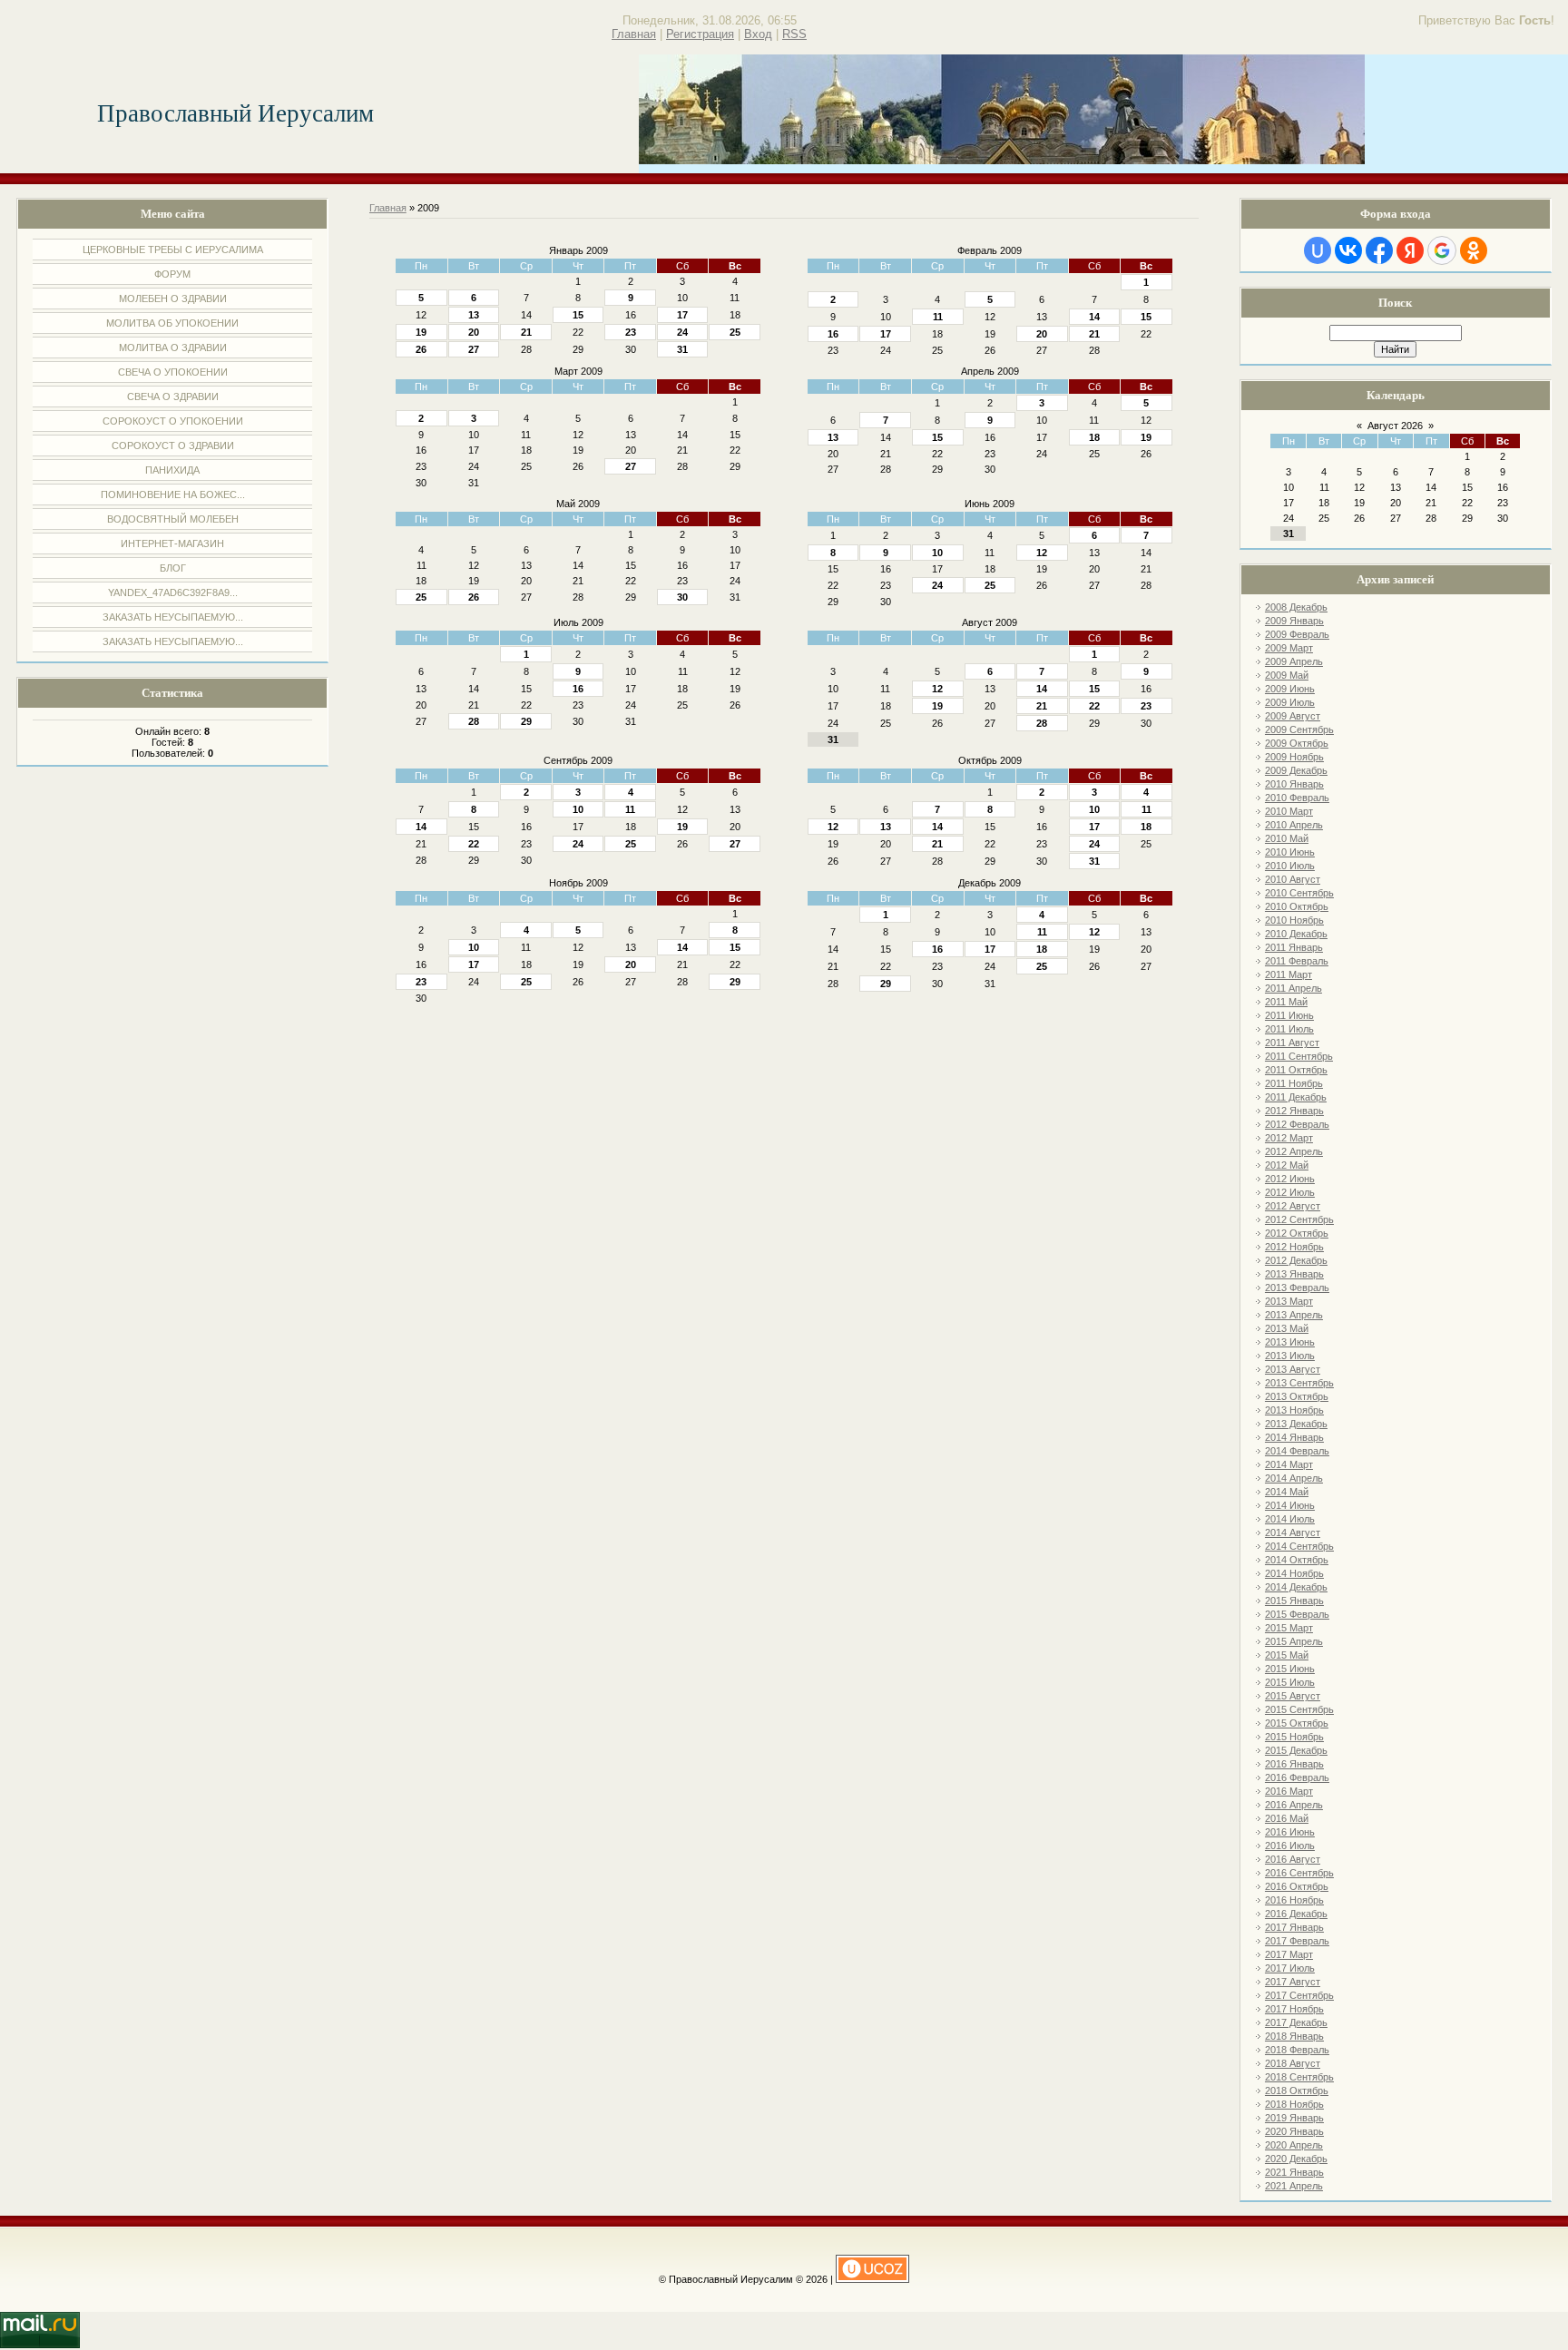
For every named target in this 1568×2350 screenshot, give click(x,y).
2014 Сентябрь (1299, 1546)
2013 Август (1293, 1369)
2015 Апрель (1294, 1641)
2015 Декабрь (1296, 1750)
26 (421, 349)
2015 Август (1293, 1696)
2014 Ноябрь (1294, 1573)
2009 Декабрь (1296, 770)
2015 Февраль (1297, 1614)
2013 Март (1289, 1301)
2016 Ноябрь (1294, 1900)
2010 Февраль (1297, 798)
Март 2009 (578, 371)
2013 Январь (1294, 1274)
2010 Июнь (1290, 852)
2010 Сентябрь (1299, 893)
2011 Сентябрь (1299, 1056)
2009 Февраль (1297, 634)
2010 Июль (1290, 866)
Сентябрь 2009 (578, 760)
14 (1094, 317)
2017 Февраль (1297, 1941)
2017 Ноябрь (1294, 2009)
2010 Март (1289, 811)
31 (682, 349)
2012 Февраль (1297, 1124)
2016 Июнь (1290, 1832)
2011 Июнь (1289, 1015)
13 (474, 315)
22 (1094, 706)
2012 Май (1287, 1165)
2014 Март (1289, 1464)
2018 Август (1293, 2063)
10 (937, 553)
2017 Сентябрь (1299, 1995)
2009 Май (1287, 675)
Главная (634, 34)
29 (526, 721)
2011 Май (1286, 1002)
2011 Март (1289, 974)
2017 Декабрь (1296, 2022)
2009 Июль (1290, 702)
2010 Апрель (1294, 825)
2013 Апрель (1294, 1315)
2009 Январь (1294, 621)
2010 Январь (1294, 784)
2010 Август (1293, 879)
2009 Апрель (1294, 661)
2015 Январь (1294, 1601)
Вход (758, 34)
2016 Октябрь (1297, 1886)
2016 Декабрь (1296, 1914)
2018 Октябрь (1297, 2091)
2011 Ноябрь (1294, 1083)
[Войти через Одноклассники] (1474, 250)
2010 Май (1287, 838)
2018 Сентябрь (1299, 2077)
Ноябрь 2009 (578, 883)
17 (682, 315)
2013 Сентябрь (1299, 1383)
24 (682, 332)
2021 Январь (1294, 2172)
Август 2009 (990, 622)
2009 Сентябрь (1299, 729)
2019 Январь (1294, 2118)
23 (631, 332)
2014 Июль (1290, 1519)
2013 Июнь (1290, 1342)
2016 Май (1287, 1818)
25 (735, 332)
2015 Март (1289, 1628)
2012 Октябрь (1297, 1233)
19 (421, 332)
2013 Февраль (1297, 1288)
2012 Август (1293, 1206)
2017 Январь (1294, 1927)
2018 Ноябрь (1294, 2104)
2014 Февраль (1297, 1451)
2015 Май (1287, 1655)
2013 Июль (1290, 1356)
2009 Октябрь (1297, 743)
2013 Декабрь (1296, 1424)
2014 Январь (1294, 1437)
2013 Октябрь (1297, 1396)
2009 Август (1293, 716)
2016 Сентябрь (1299, 1873)
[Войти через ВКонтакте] (1348, 250)
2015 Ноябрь (1294, 1737)
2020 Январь (1294, 2131)
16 (833, 334)
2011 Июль (1289, 1029)
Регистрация (700, 34)
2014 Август (1293, 1532)
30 (682, 597)
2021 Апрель (1294, 2186)
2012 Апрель (1294, 1151)
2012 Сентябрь (1299, 1219)
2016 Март (1289, 1791)
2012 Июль (1290, 1192)
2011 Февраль (1297, 961)
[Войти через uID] (1318, 250)
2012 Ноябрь (1294, 1247)
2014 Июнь (1290, 1505)
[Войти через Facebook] (1379, 250)
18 (1094, 437)
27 (474, 349)
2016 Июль (1290, 1846)
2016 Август (1293, 1859)
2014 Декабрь (1296, 1587)
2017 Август (1293, 1982)
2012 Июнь (1290, 1179)
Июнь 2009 (990, 504)
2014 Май (1287, 1492)
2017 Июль (1290, 1968)
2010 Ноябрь (1294, 920)
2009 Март (1289, 648)
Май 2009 (578, 504)
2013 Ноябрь (1294, 1410)
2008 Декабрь (1296, 607)
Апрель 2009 (990, 371)
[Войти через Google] (1442, 250)
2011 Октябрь (1296, 1070)
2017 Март (1289, 1954)
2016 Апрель (1294, 1805)
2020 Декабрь (1296, 2159)
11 (938, 317)
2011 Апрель (1294, 988)
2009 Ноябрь (1294, 757)
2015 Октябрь (1297, 1723)
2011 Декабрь (1296, 1097)
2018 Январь (1294, 2036)
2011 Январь (1294, 947)
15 (578, 315)
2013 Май (1287, 1328)
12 (1042, 553)
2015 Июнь (1290, 1669)
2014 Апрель (1294, 1478)
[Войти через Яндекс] (1410, 250)
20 (474, 332)
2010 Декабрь (1296, 934)
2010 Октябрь (1297, 906)
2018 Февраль (1297, 2050)
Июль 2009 (578, 622)
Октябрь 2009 (990, 760)
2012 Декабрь (1296, 1260)
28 (474, 721)
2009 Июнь (1290, 689)
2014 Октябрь (1297, 1560)
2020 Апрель (1294, 2145)
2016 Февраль (1297, 1777)
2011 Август (1292, 1043)
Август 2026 (1395, 426)
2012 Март (1289, 1138)
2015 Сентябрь (1299, 1709)
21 (526, 332)
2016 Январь (1294, 1764)
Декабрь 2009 (990, 883)
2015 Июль (1290, 1682)
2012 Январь (1294, 1111)
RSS (794, 34)
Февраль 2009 (990, 250)
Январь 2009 (578, 250)
